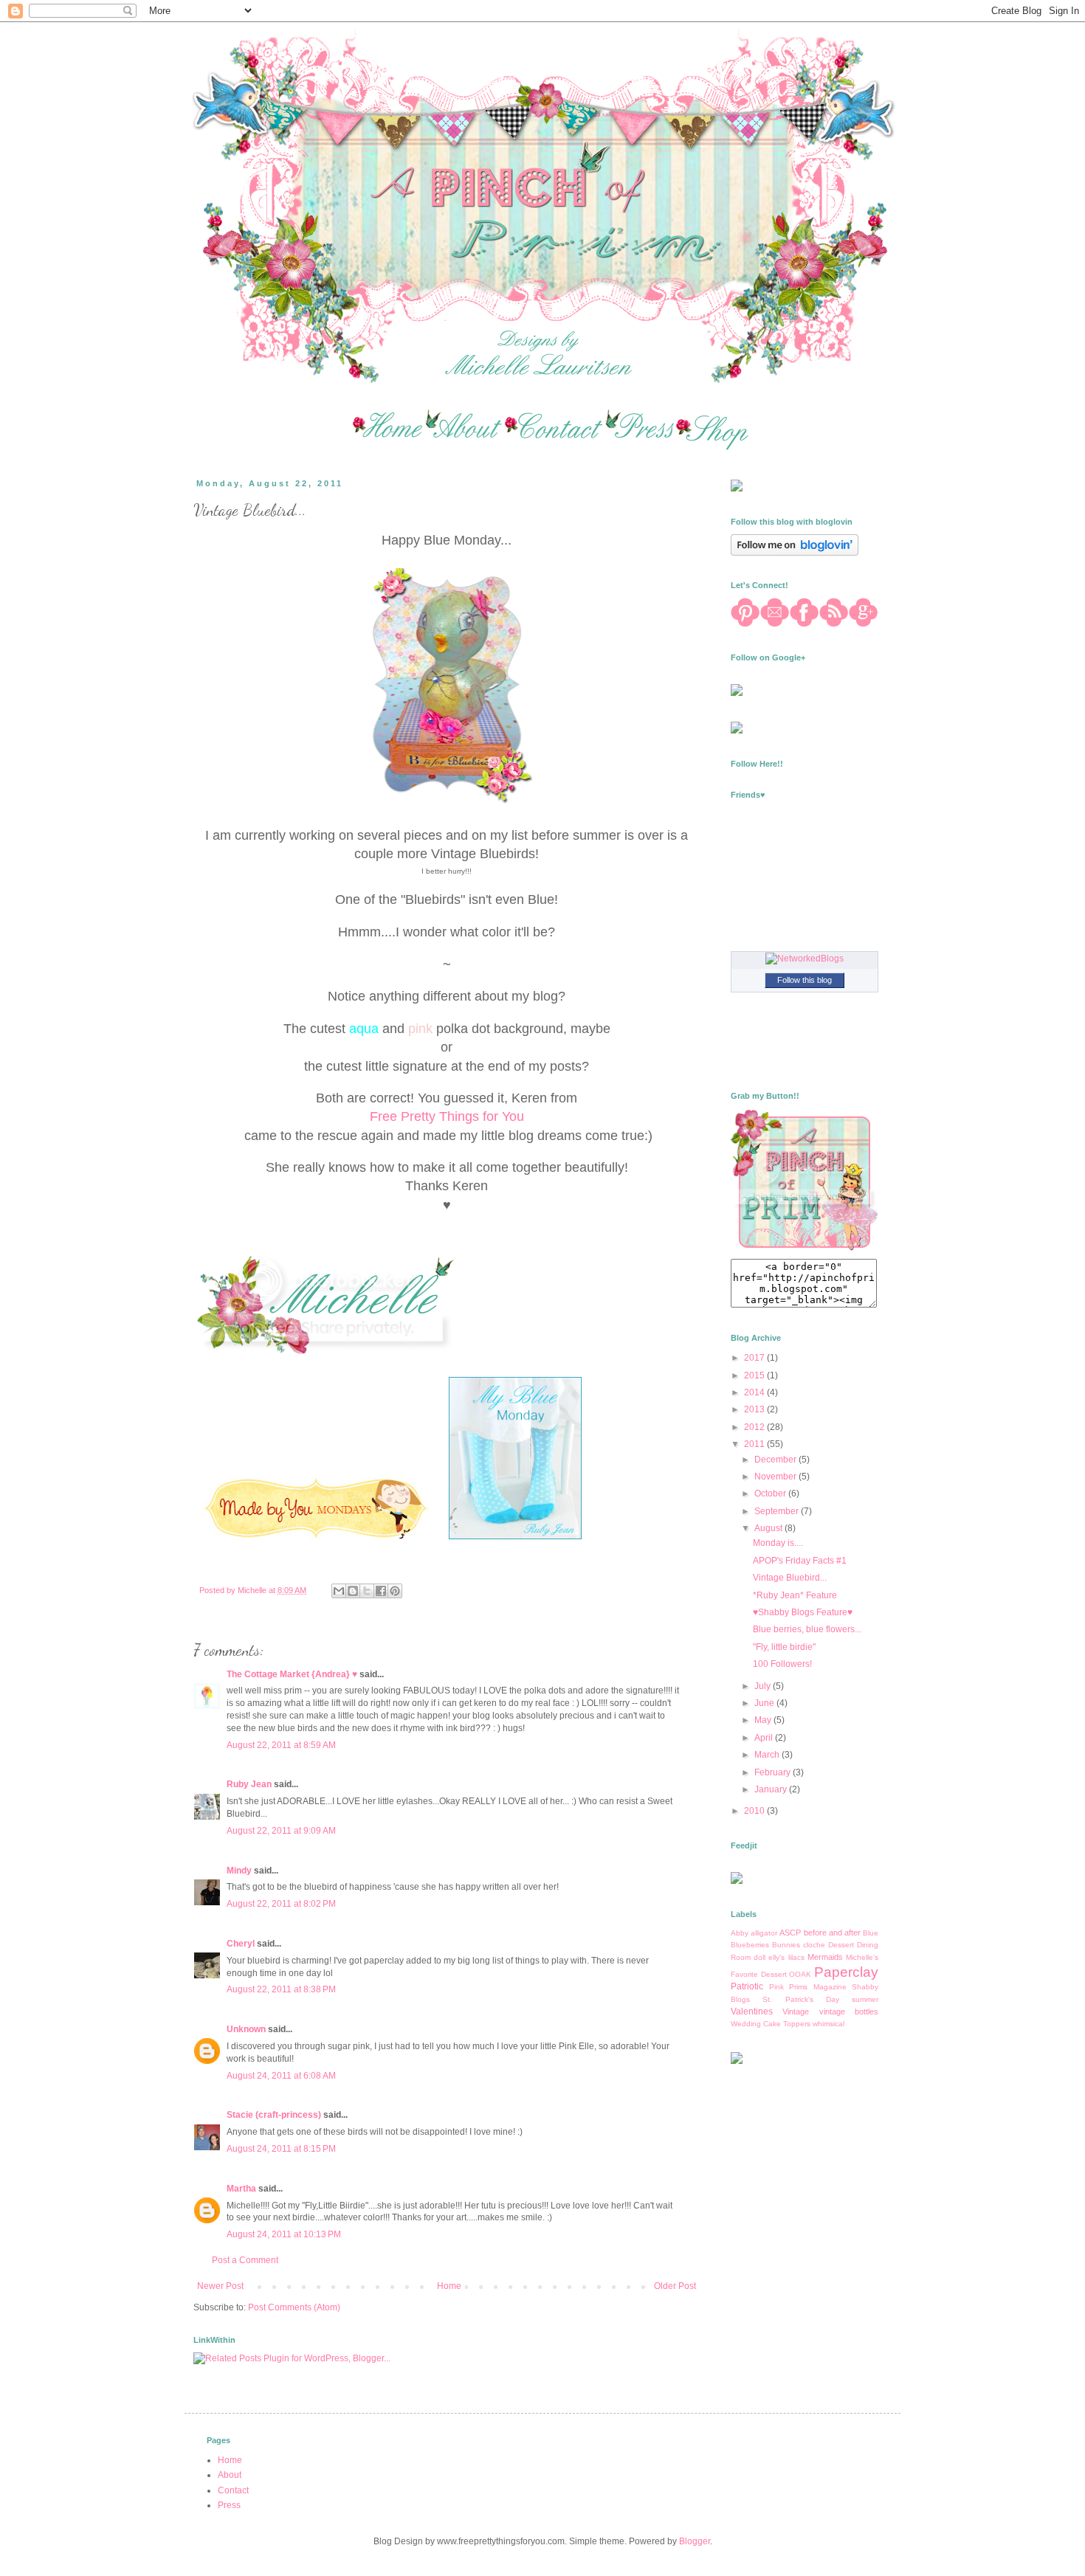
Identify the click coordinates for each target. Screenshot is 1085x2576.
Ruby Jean (249, 1784)
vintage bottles (849, 2012)
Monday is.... (778, 1543)
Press (229, 2505)
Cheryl (241, 1944)
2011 (755, 1444)
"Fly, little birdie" (784, 1647)
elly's (776, 1957)
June (765, 1703)
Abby (740, 1933)
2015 (755, 1375)
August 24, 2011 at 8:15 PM (281, 2149)
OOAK (800, 1974)
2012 (755, 1427)
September (778, 1511)
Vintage (796, 2012)
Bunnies (786, 1945)
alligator (764, 1933)
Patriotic (747, 1986)
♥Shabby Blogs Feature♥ (803, 1612)
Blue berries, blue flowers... (807, 1629)
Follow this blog (805, 980)
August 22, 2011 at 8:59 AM (281, 1745)
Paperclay (846, 1972)
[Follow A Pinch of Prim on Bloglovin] (795, 553)
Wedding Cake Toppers (771, 2024)
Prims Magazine (818, 1987)
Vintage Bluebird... (790, 1578)
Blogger (695, 2541)
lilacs (796, 1957)
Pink (776, 1987)
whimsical (829, 2024)
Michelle (253, 1590)
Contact (233, 2490)
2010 (755, 1811)
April (765, 1738)
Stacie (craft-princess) (274, 2115)
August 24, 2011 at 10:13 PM (284, 2234)
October (771, 1494)
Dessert (841, 1945)
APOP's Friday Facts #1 (800, 1561)
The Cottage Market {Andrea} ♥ (292, 1674)
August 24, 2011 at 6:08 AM (281, 2076)
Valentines (752, 2012)
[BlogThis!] (353, 1591)
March (768, 1755)
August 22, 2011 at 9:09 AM (281, 1831)
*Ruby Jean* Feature (795, 1595)
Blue (871, 1933)
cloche (814, 1945)
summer (865, 1999)
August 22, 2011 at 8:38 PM (281, 1989)
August (769, 1528)
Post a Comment (245, 2260)
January (772, 1789)
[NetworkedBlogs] (805, 959)
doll (759, 1957)
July (764, 1686)
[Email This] (339, 1591)
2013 (755, 1409)
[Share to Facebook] (381, 1591)
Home (449, 2286)
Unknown (246, 2029)
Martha (241, 2189)
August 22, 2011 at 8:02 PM (281, 1904)
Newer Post (220, 2286)
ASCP (790, 1933)
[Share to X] (367, 1591)
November (776, 1477)
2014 (755, 1392)
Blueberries (750, 1945)
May (764, 1720)
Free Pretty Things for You (447, 1116)
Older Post (675, 2286)
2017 (755, 1358)
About (230, 2475)
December (776, 1460)
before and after (832, 1933)
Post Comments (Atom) (294, 2307)
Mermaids (825, 1957)
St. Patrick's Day (801, 1999)
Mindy (239, 1871)
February (774, 1772)
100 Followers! (782, 1664)
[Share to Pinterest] (395, 1591)
